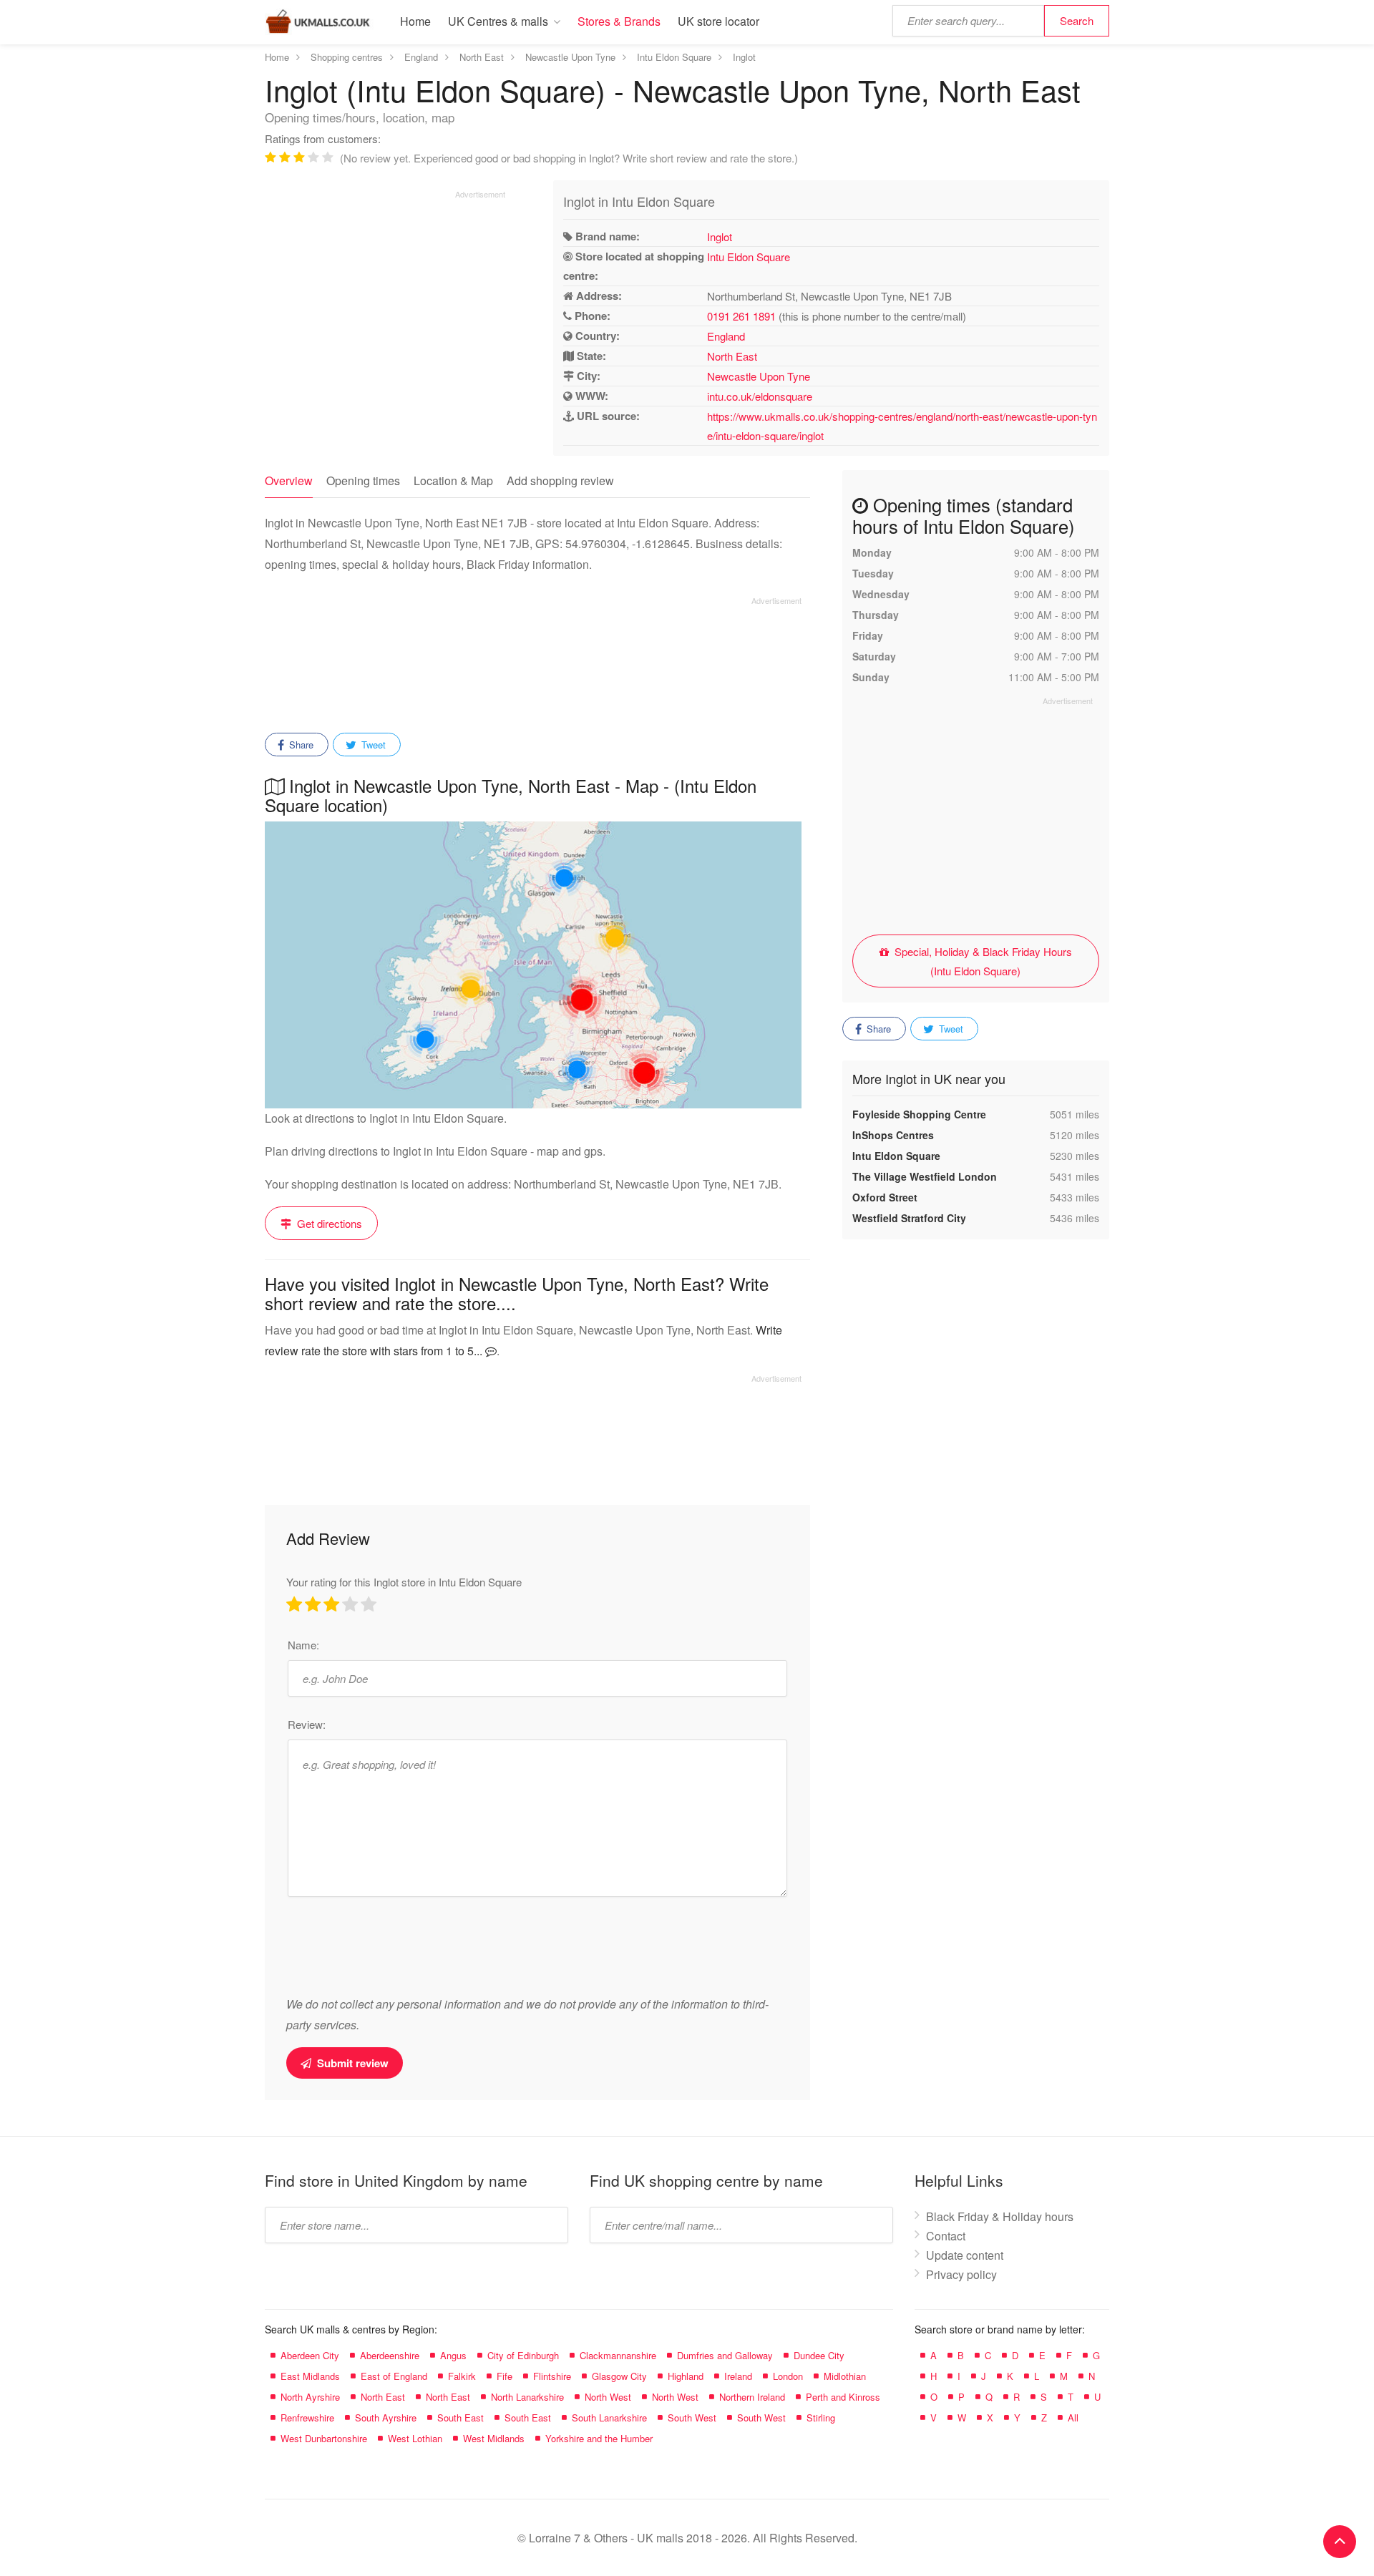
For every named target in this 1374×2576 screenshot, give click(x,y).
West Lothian (415, 2438)
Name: (303, 1645)
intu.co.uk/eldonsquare (760, 396)
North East (732, 356)
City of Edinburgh (523, 2355)
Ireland (738, 2376)
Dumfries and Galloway (725, 2355)
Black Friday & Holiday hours (1000, 2216)
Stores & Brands (619, 21)
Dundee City (819, 2355)
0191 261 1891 (741, 316)
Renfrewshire (307, 2418)
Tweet (372, 745)
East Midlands (310, 2376)
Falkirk (462, 2376)
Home (415, 21)
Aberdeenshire (390, 2355)
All (1073, 2418)
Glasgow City (619, 2376)
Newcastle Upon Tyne (759, 376)
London (788, 2376)
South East (461, 2418)
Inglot (720, 236)
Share (300, 745)
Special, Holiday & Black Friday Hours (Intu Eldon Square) (982, 961)
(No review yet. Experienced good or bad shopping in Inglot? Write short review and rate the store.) (569, 158)
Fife (505, 2376)
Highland (686, 2376)
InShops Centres (893, 1135)
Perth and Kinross (843, 2397)
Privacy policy (961, 2274)
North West (608, 2397)
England (726, 336)
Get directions (328, 1223)
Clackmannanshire (618, 2355)
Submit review (351, 2063)
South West (692, 2418)
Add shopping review (560, 480)
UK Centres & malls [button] (498, 21)
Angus (453, 2355)
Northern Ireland (752, 2397)
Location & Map (453, 480)
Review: (307, 1724)
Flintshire (552, 2376)
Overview (289, 480)
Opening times (363, 480)
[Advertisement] (385, 300)
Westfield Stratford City (909, 1218)
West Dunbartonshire (324, 2438)
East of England (394, 2376)
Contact (946, 2236)
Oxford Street (885, 1197)
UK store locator (718, 21)
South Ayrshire (386, 2418)
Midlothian (845, 2376)
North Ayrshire (310, 2397)
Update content (965, 2255)
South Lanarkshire (609, 2418)
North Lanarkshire (527, 2397)
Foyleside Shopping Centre (919, 1114)
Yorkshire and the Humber (599, 2438)
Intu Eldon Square (749, 257)
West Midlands (494, 2438)
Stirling (821, 2418)
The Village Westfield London (925, 1176)
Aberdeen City (310, 2355)
